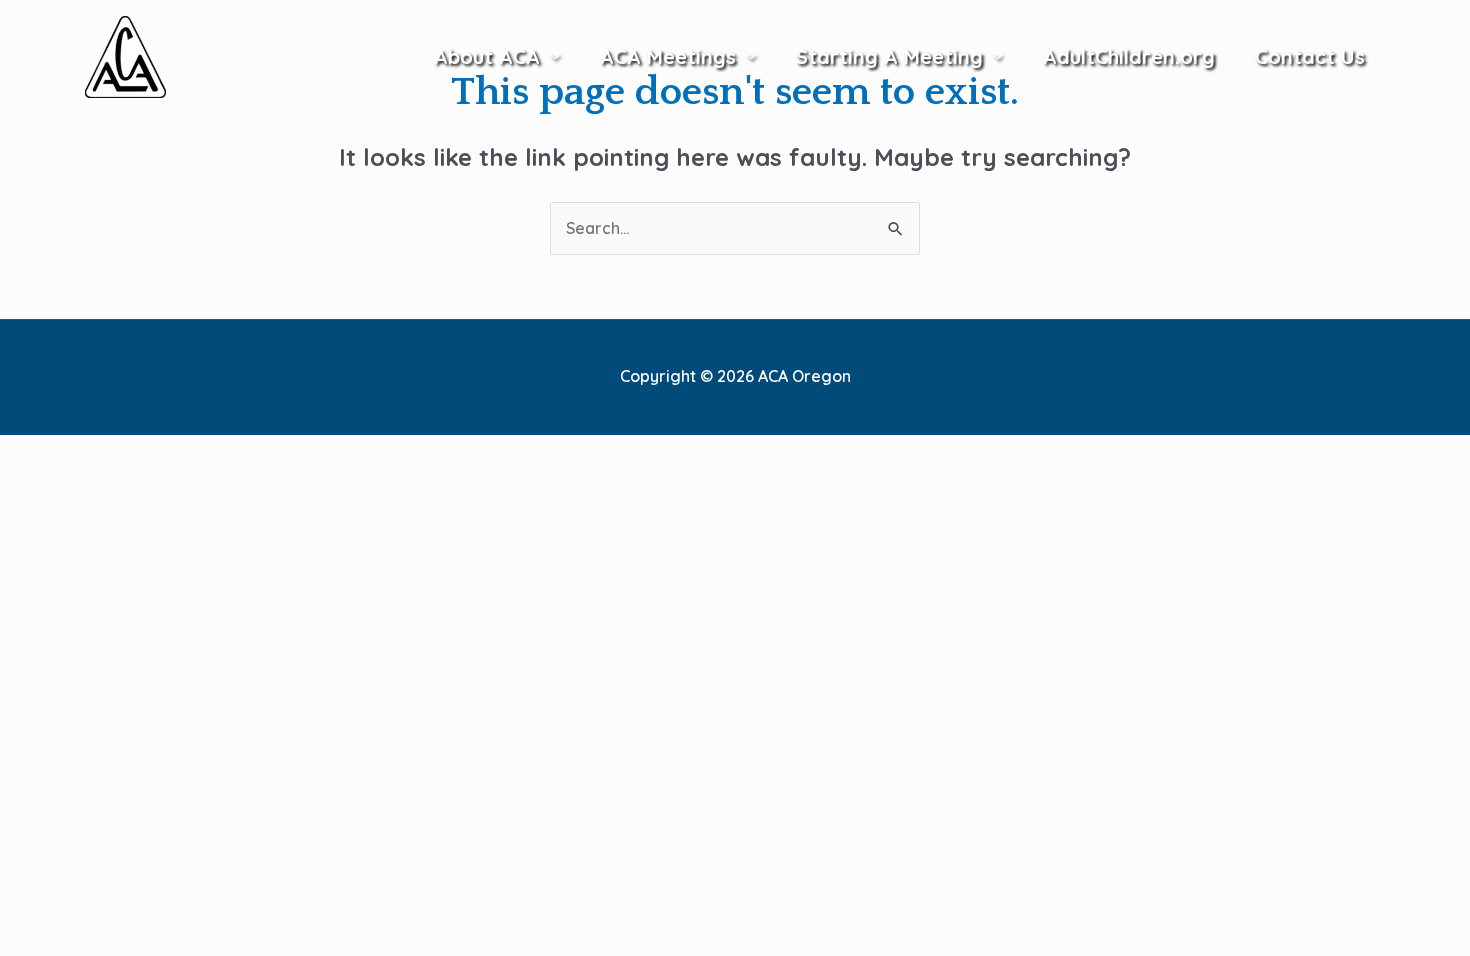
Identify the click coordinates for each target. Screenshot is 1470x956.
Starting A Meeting (889, 56)
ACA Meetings (668, 56)
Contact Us (1310, 56)
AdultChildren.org (1129, 56)
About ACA (487, 56)
